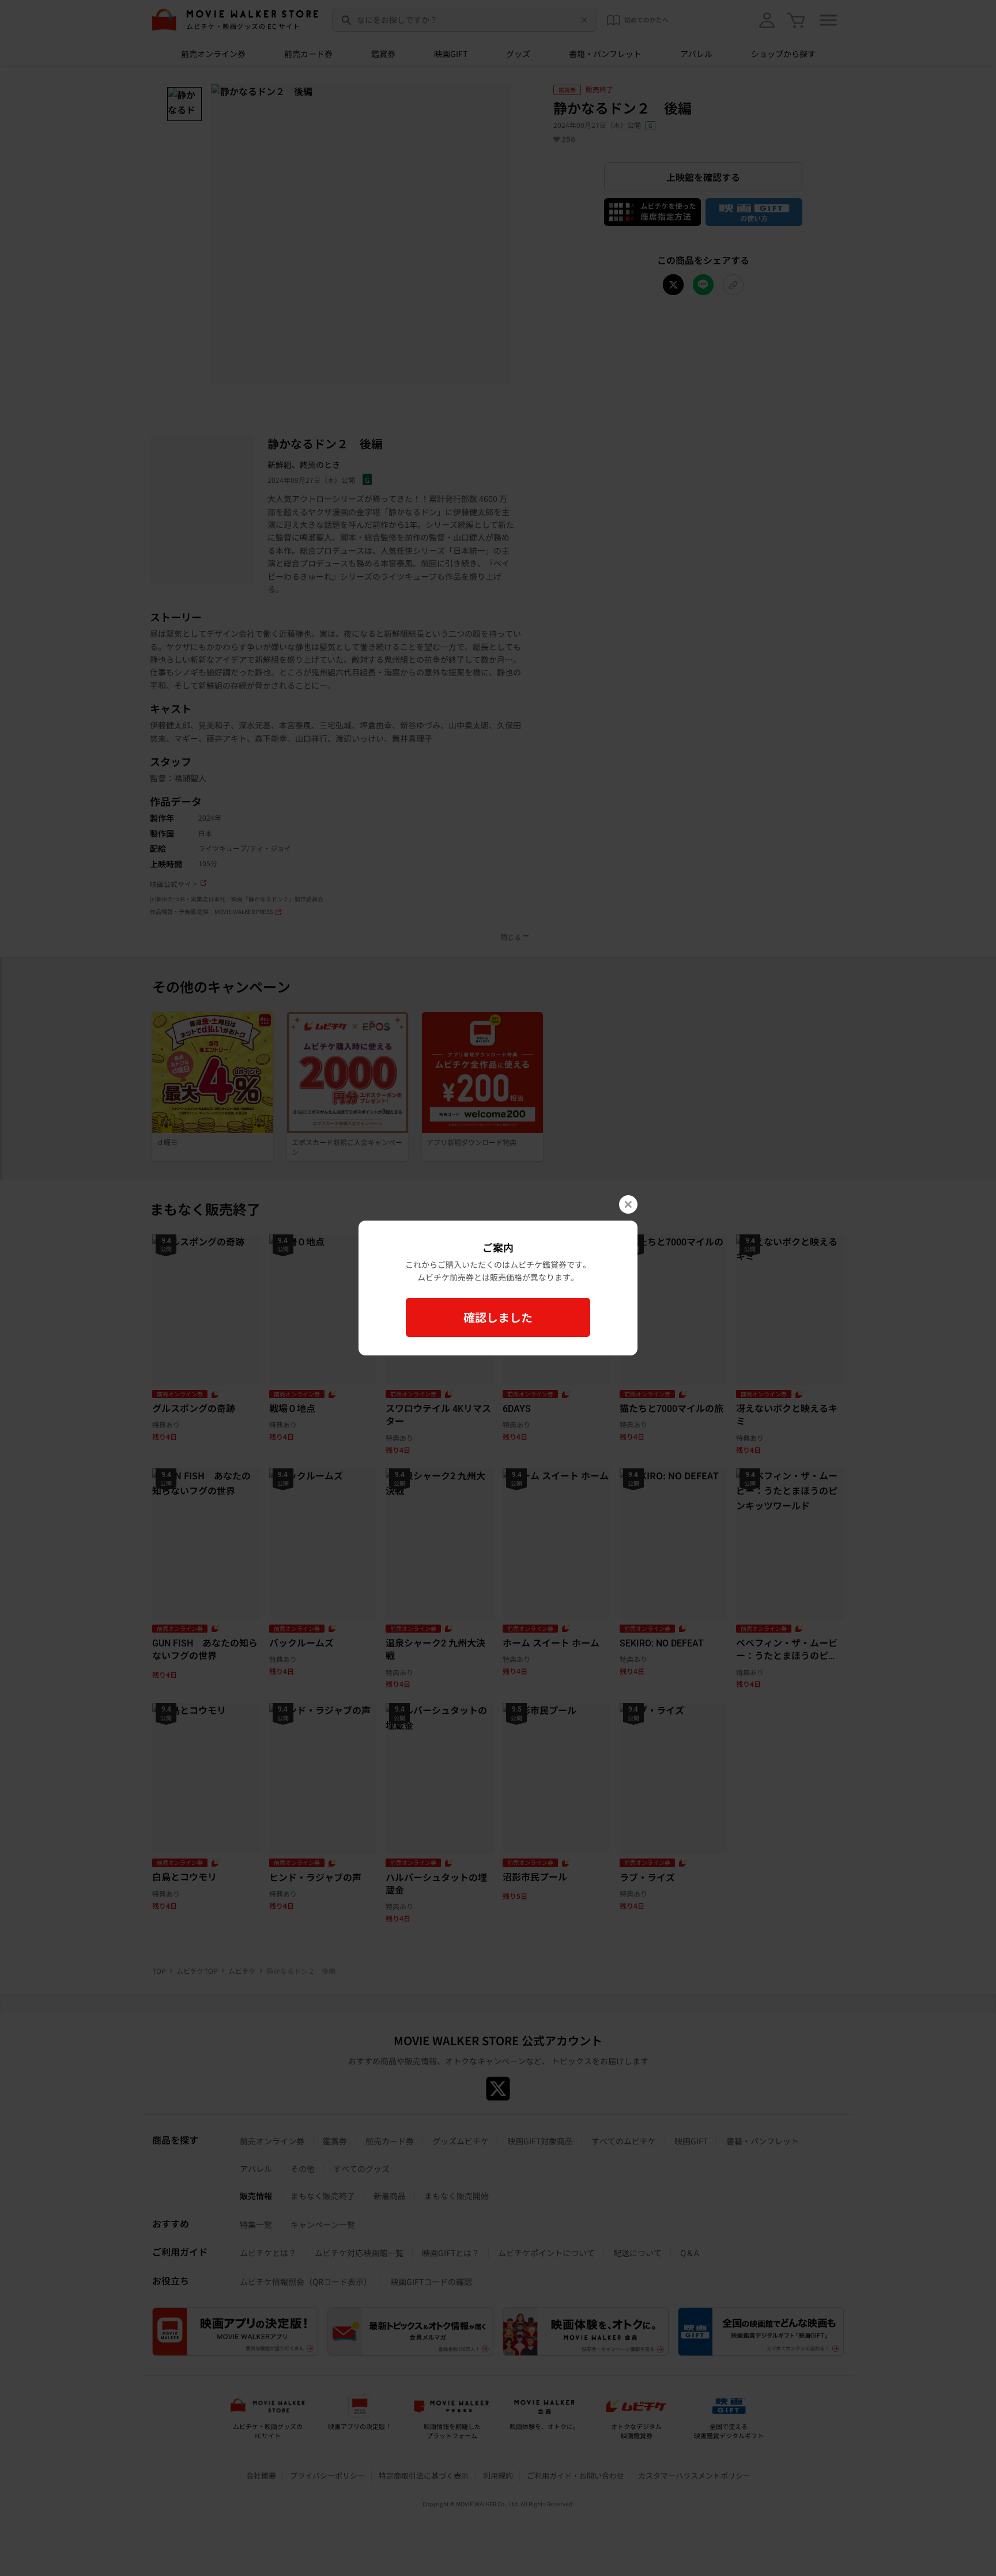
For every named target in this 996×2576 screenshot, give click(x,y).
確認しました (498, 1317)
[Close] (628, 1204)
